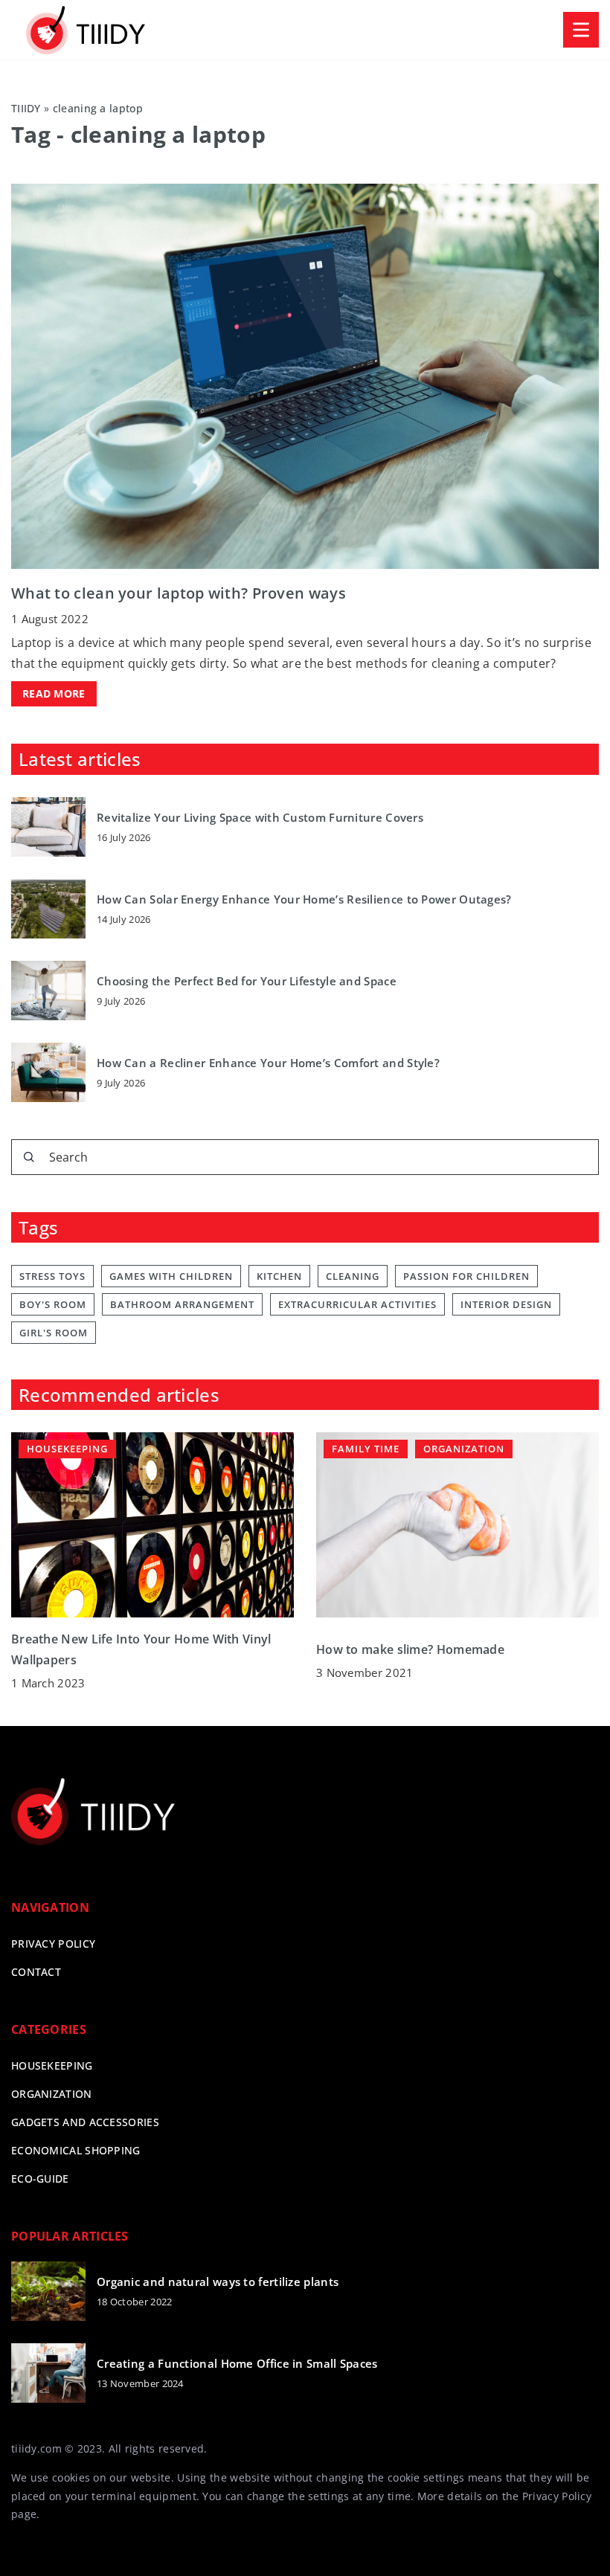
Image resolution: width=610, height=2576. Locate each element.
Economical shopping (76, 2150)
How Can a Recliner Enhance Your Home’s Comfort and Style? (268, 1063)
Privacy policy (53, 1944)
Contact (36, 1972)
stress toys (52, 1276)
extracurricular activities (357, 1304)
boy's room (53, 1304)
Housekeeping (52, 2065)
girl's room (54, 1333)
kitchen (279, 1276)
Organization (52, 2094)
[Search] (29, 1157)
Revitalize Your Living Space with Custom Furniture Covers (260, 818)
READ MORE (54, 693)
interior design (506, 1304)
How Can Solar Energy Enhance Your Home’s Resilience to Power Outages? (304, 899)
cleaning (353, 1276)
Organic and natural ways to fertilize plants (218, 2282)
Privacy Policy (557, 2496)
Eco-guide (40, 2179)
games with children (171, 1276)
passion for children (466, 1276)
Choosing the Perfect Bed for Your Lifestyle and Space (247, 981)
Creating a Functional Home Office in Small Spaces (237, 2364)
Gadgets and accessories (85, 2122)
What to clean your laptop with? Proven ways (179, 593)
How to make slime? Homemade (410, 1649)
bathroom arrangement (182, 1304)
